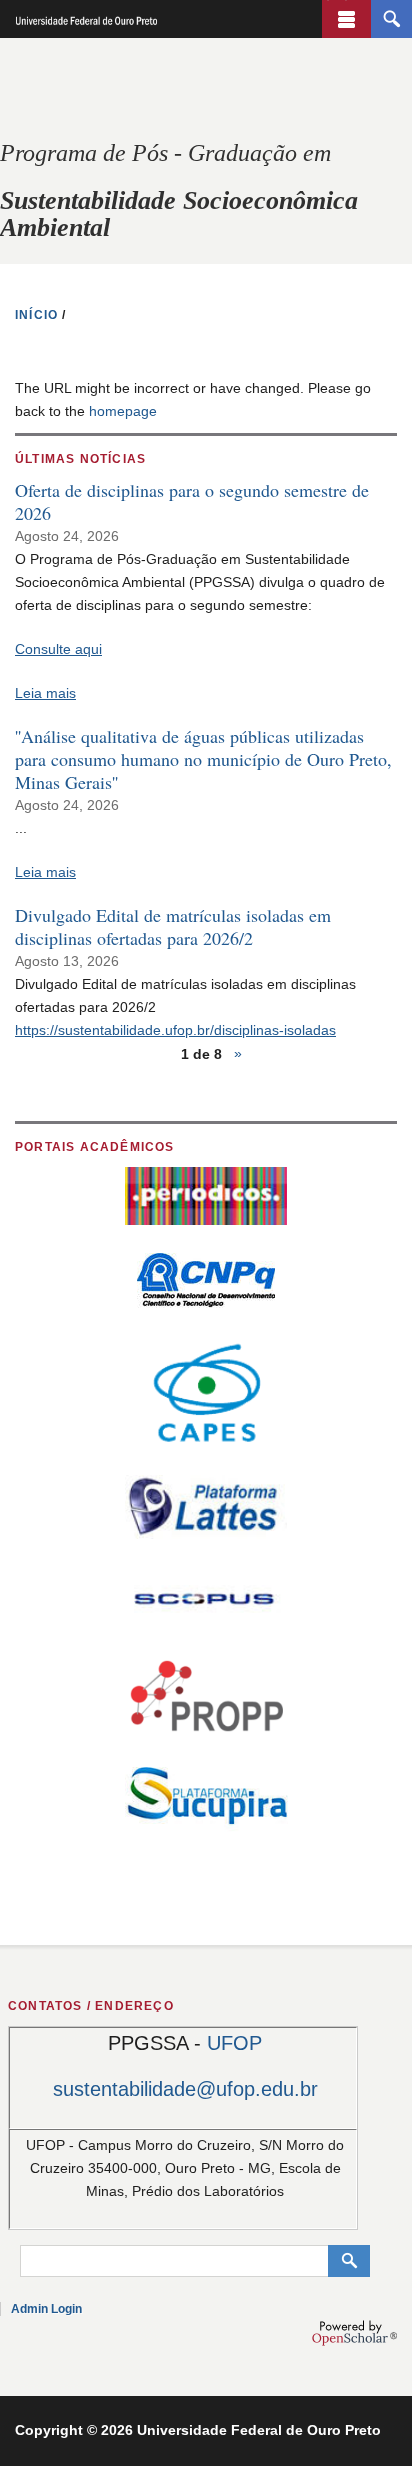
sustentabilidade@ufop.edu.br (185, 2089)
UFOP (234, 2043)
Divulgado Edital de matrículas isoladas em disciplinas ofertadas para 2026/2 (173, 926)
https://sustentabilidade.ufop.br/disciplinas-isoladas (175, 1030)
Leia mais (45, 693)
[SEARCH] (391, 19)
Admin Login (46, 2309)
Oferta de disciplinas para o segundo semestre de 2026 (192, 501)
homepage (123, 411)
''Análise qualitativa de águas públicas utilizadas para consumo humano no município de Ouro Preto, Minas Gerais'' (203, 759)
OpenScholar (354, 2333)
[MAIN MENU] (346, 19)
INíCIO (36, 315)
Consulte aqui (58, 649)
